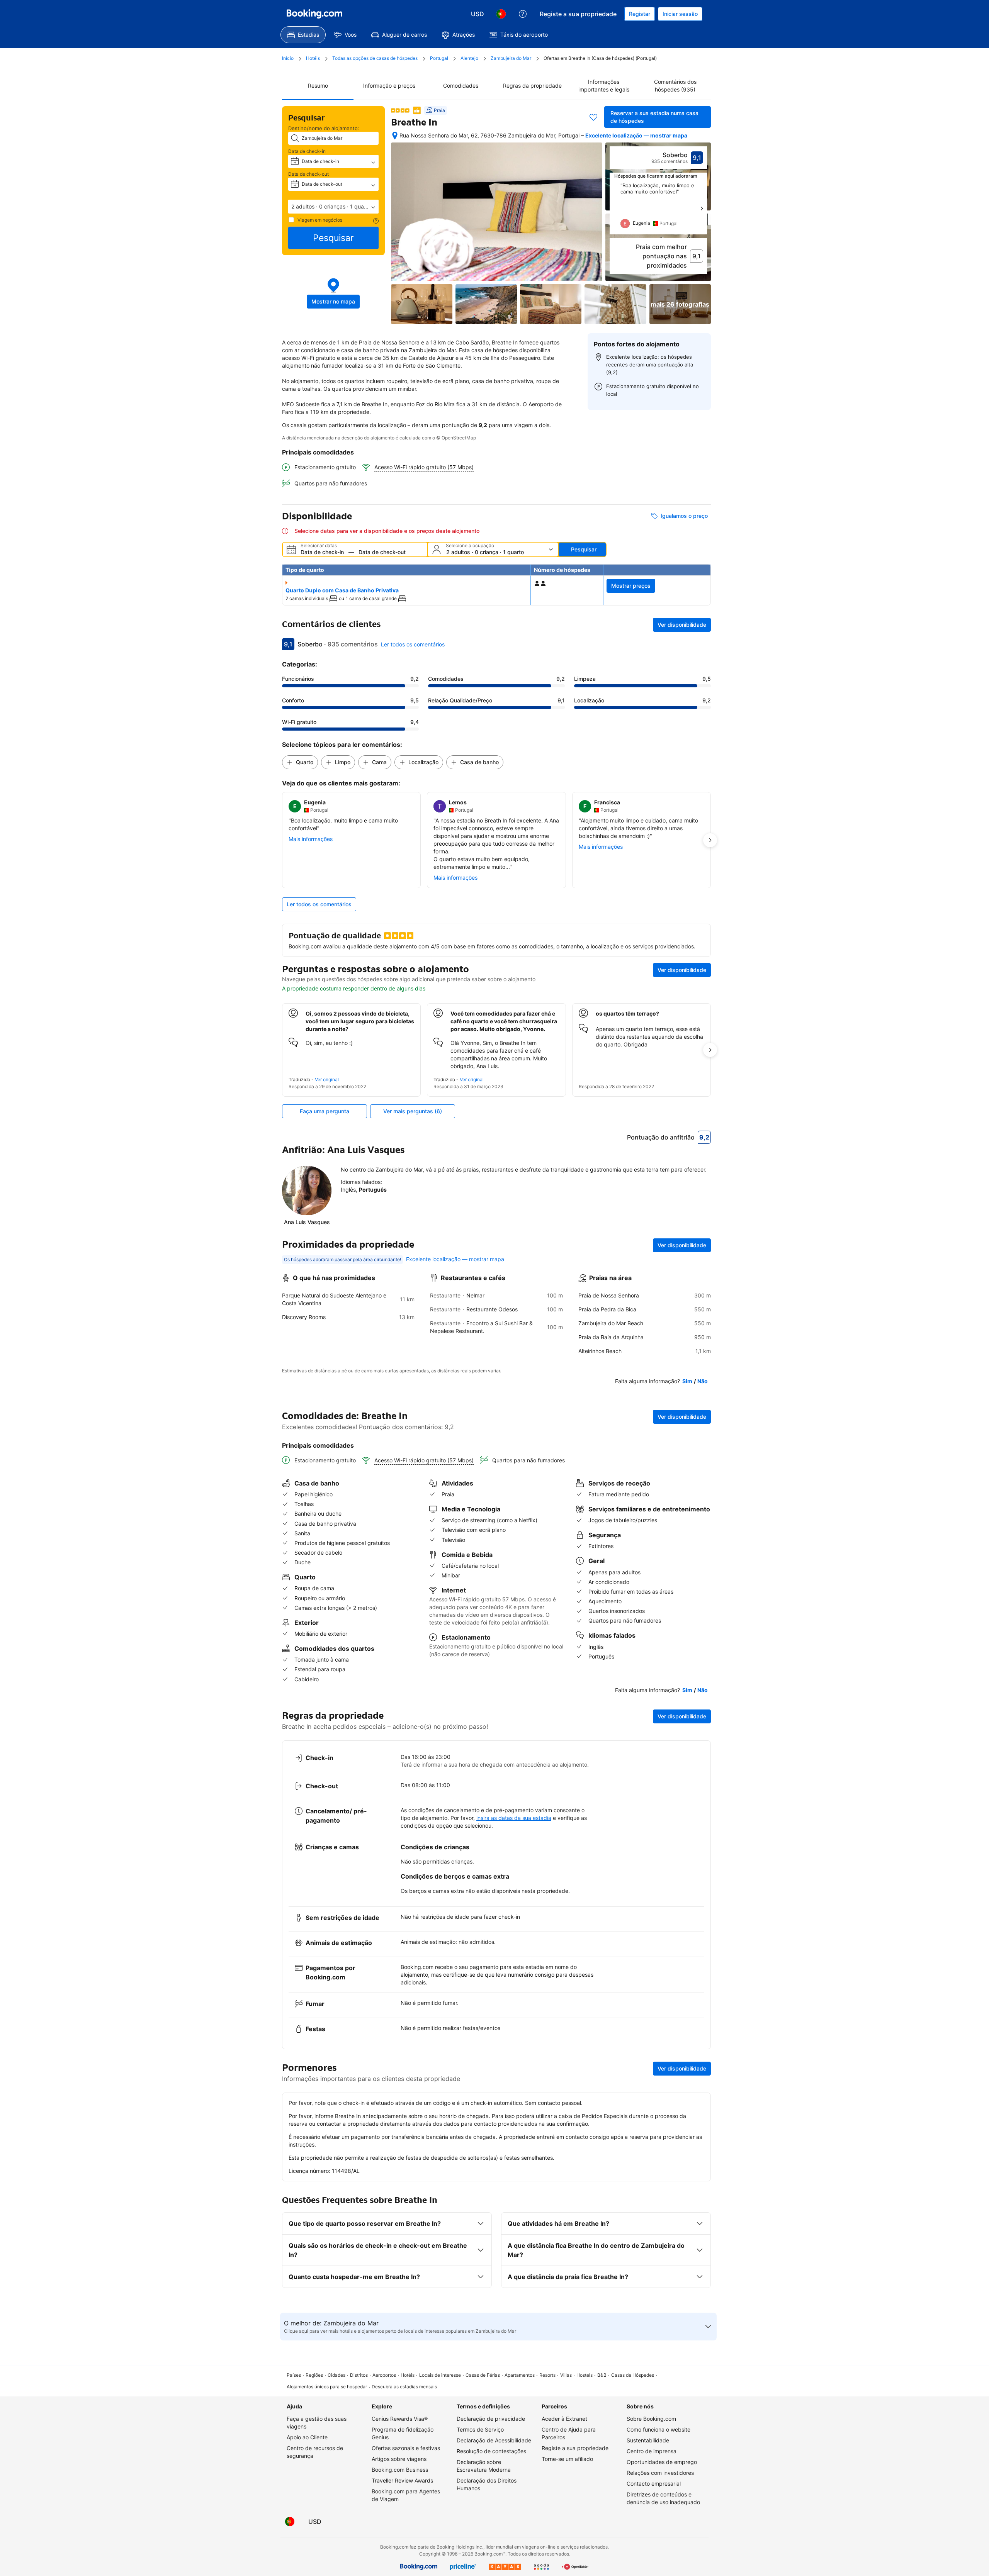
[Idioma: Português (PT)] (501, 14)
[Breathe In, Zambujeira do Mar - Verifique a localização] (395, 136)
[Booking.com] (314, 14)
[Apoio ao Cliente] (523, 14)
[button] (333, 207)
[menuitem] (303, 35)
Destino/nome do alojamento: (324, 128)
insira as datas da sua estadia (514, 1818)
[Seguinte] (702, 209)
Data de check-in (307, 151)
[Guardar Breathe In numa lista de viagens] (593, 117)
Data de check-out (308, 174)
